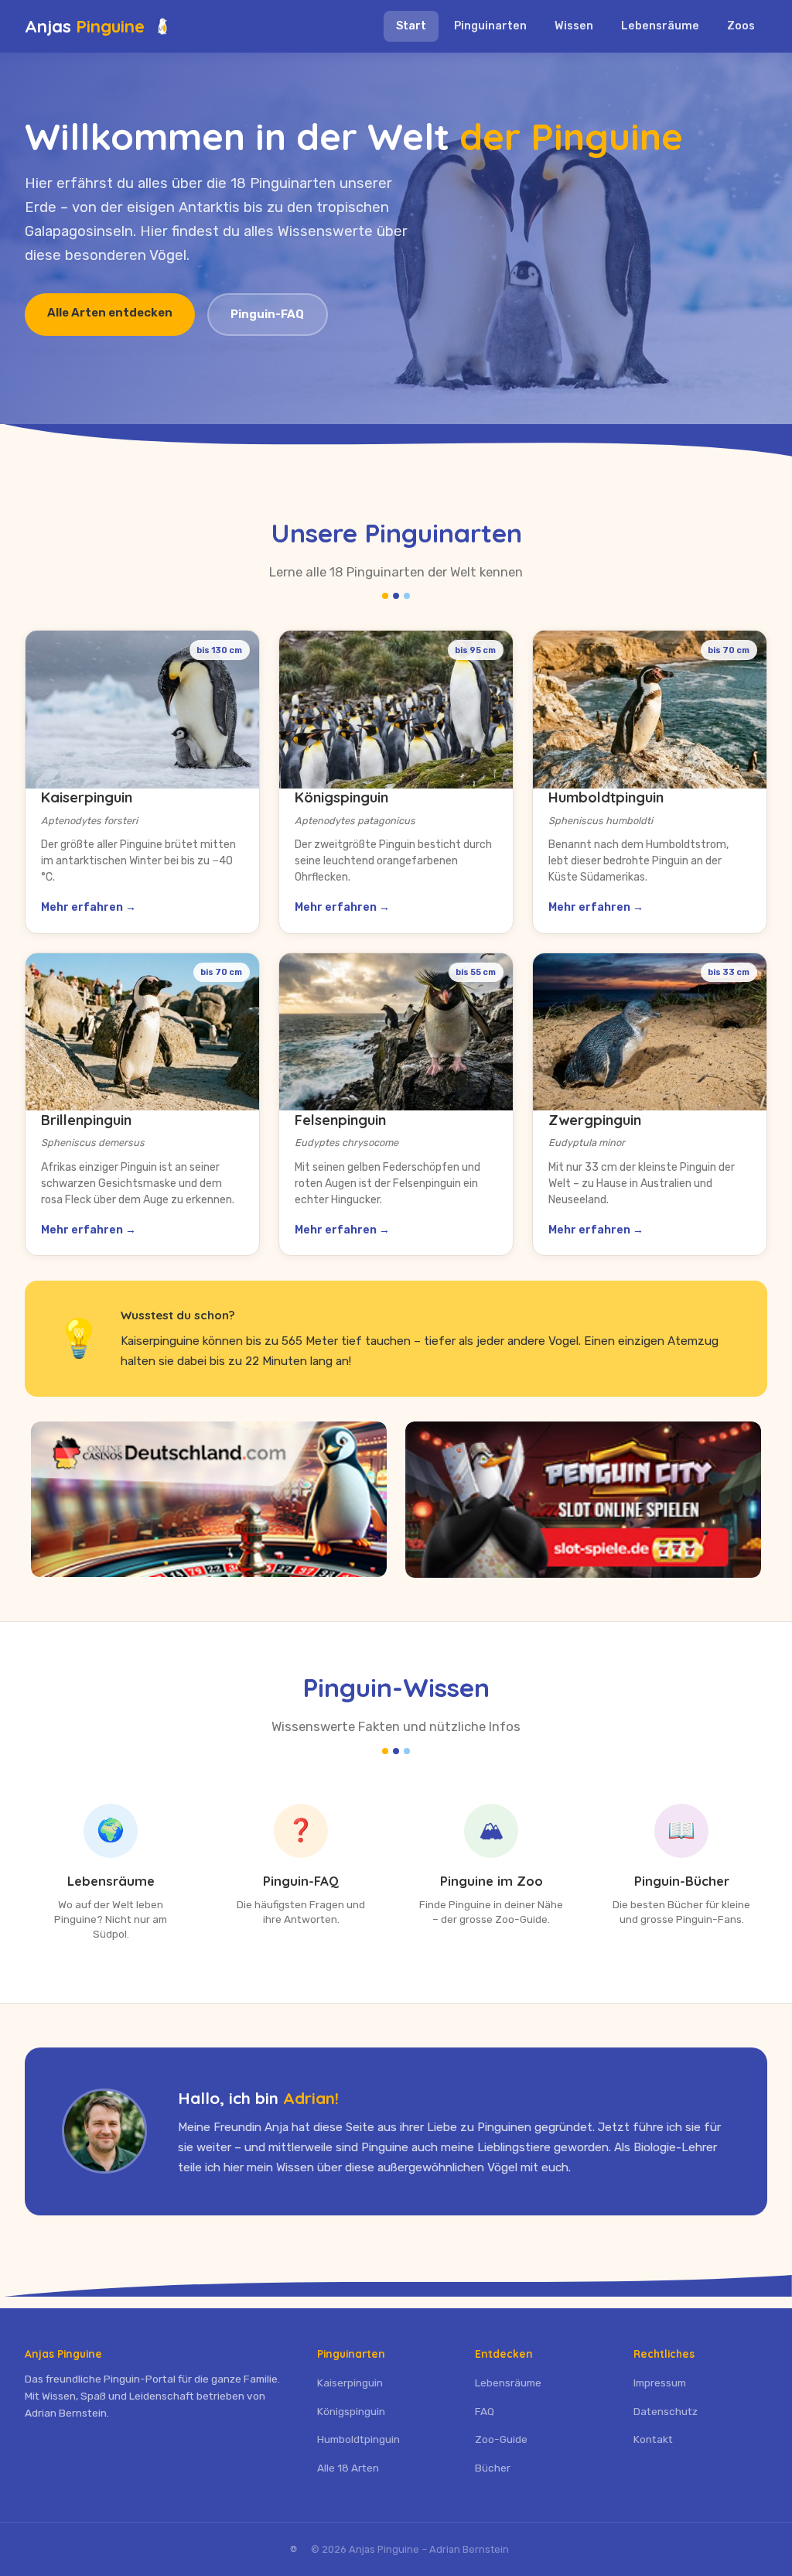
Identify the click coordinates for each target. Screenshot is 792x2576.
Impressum (660, 2383)
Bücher (493, 2468)
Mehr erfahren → (89, 907)
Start (411, 26)
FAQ (485, 2411)
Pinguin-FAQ (267, 314)
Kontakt (653, 2439)
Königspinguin (351, 2411)
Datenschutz (666, 2411)
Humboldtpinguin (358, 2439)
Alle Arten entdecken (110, 313)
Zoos (741, 26)
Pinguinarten (490, 26)
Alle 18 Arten (348, 2468)
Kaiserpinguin (350, 2383)
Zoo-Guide (501, 2439)
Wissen (574, 26)
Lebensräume (660, 26)
